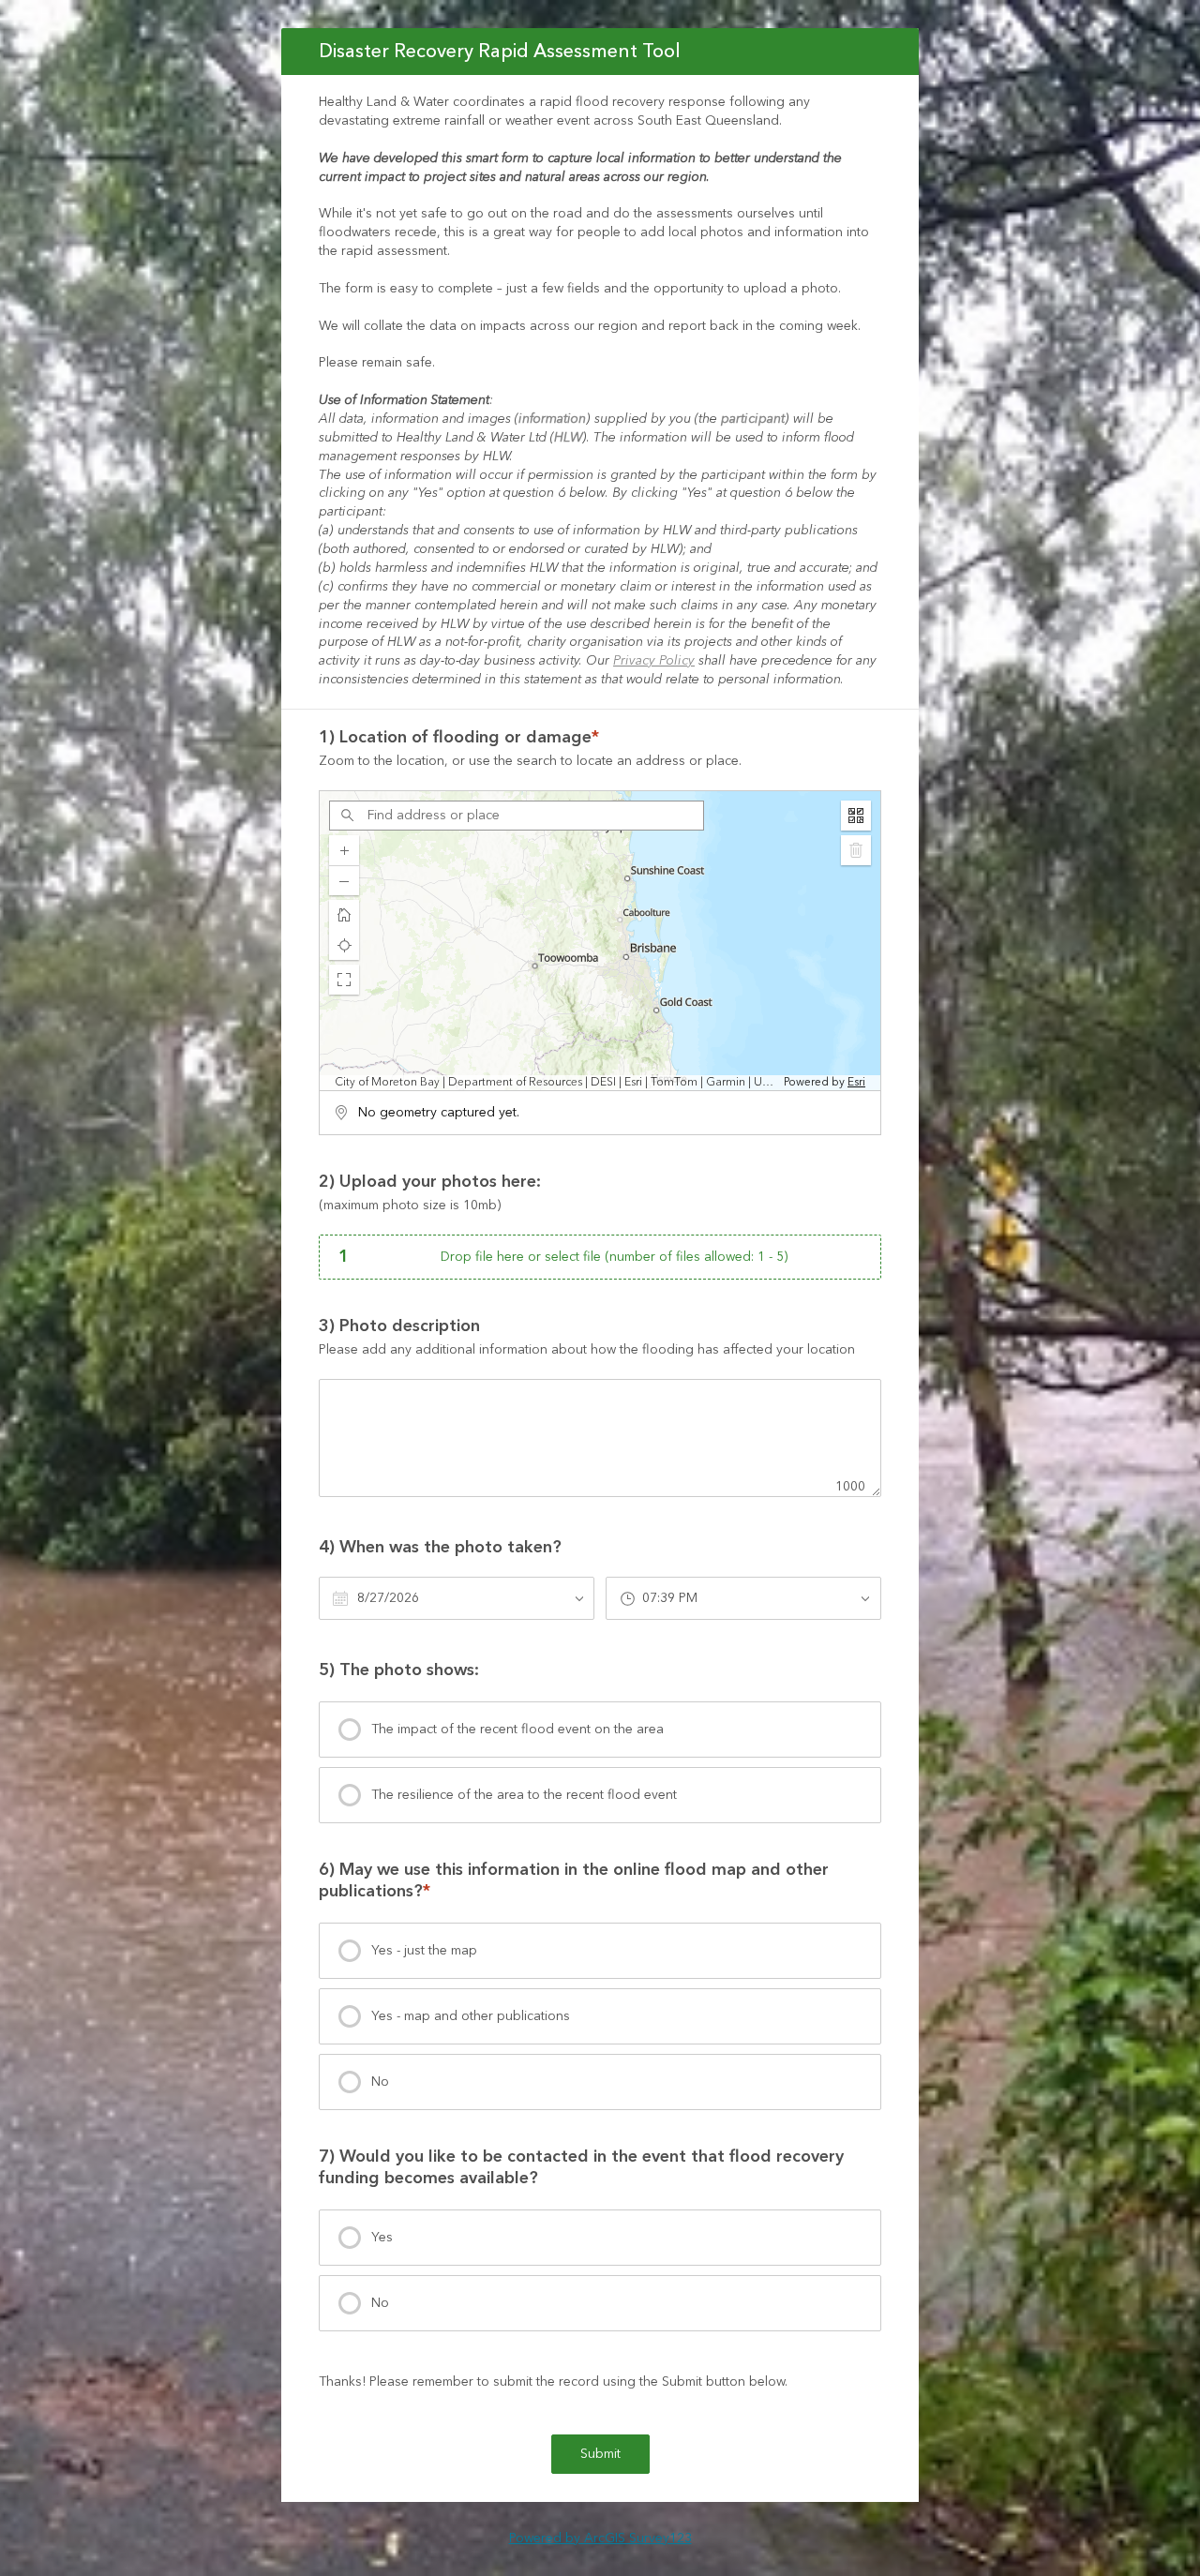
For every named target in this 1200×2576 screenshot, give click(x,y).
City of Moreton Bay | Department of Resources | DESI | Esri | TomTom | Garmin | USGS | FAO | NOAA (557, 1083)
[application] (600, 941)
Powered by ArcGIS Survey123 (600, 2539)
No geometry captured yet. (439, 1113)
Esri (856, 1082)
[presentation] (600, 1730)
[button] (344, 980)
